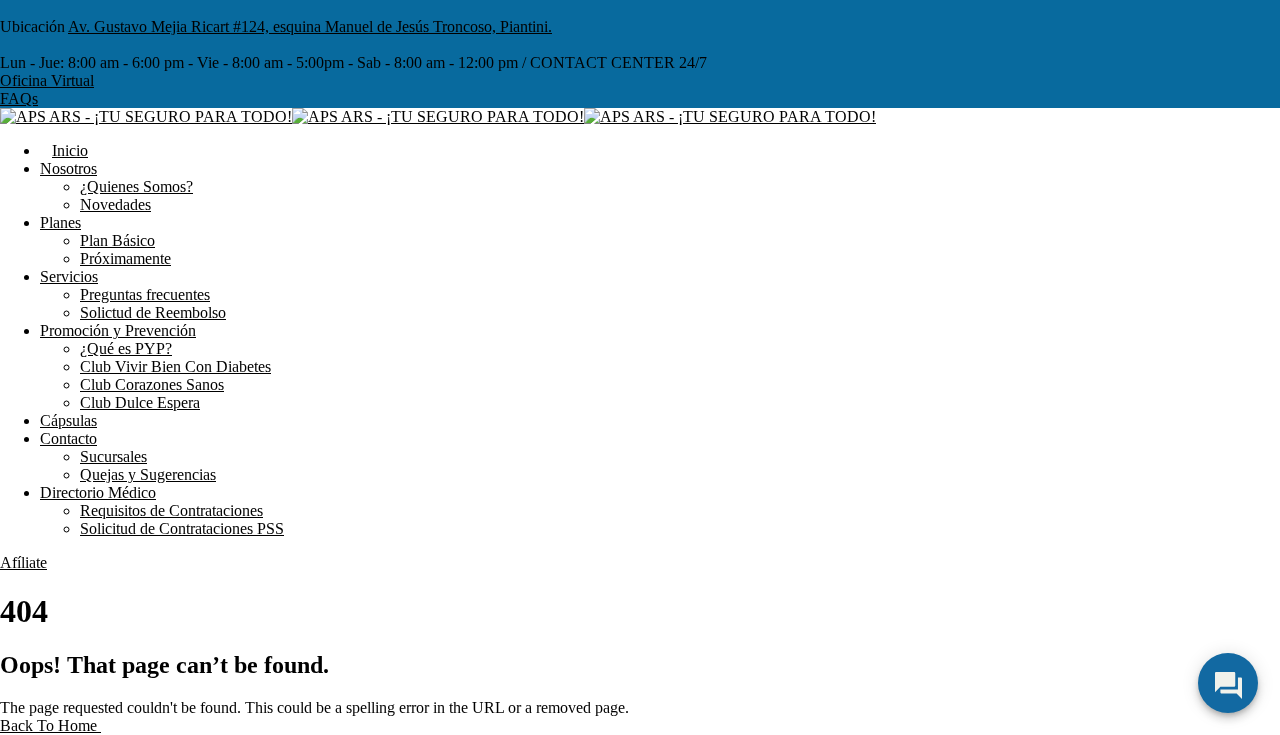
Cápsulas (68, 420)
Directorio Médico (98, 492)
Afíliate (23, 562)
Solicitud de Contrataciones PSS (182, 528)
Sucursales (113, 456)
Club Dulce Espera (140, 402)
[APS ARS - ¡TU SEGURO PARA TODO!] (146, 116)
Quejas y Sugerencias (148, 474)
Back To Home (50, 725)
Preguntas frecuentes (145, 294)
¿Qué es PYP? (126, 348)
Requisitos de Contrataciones (171, 510)
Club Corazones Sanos (152, 384)
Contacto (68, 438)
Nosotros (68, 168)
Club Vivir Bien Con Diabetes (175, 366)
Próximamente (125, 258)
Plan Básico (117, 240)
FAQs (19, 98)
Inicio (70, 150)
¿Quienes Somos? (136, 186)
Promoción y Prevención (118, 330)
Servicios (69, 276)
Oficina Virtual (47, 80)
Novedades (115, 204)
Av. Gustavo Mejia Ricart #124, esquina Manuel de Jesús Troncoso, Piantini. (310, 26)
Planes (60, 222)
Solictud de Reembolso (153, 312)
